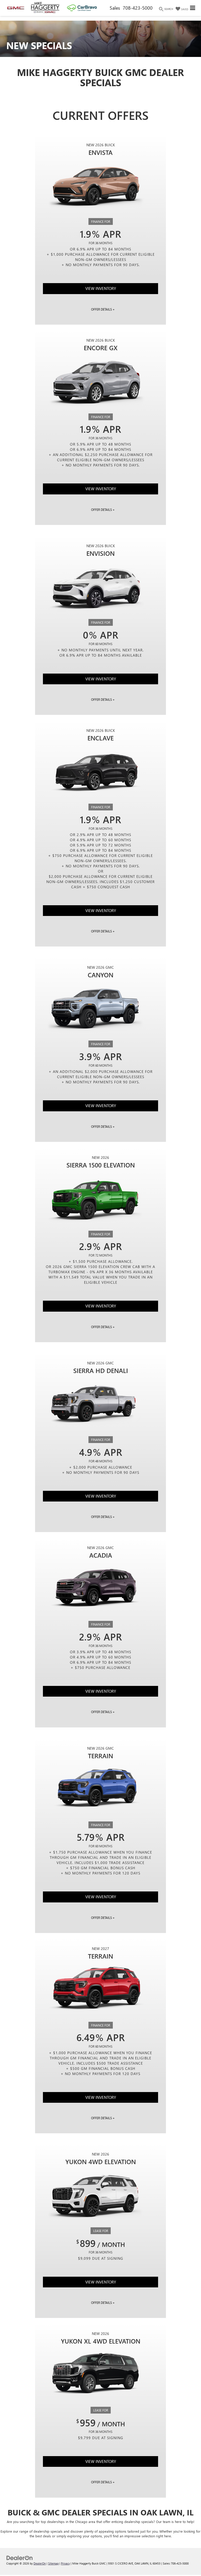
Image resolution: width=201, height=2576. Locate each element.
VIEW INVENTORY (101, 288)
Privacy (65, 2563)
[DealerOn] (20, 2557)
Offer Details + (103, 309)
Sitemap (53, 2563)
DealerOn (40, 2563)
